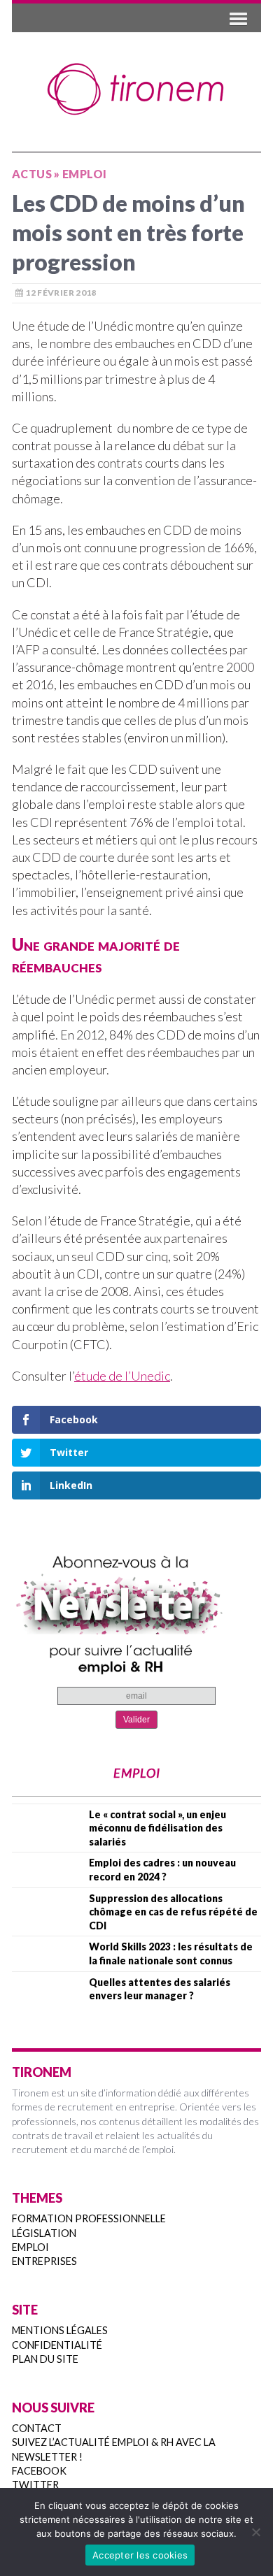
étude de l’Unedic (122, 1376)
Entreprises (44, 2261)
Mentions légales (60, 2330)
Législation (44, 2233)
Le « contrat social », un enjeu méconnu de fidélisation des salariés (157, 1828)
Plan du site (45, 2359)
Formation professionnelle (89, 2218)
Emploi (30, 2247)
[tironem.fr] (136, 89)
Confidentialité (57, 2345)
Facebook (39, 2471)
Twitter (35, 2485)
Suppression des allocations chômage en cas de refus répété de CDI (173, 1912)
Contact (37, 2428)
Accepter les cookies (140, 2555)
